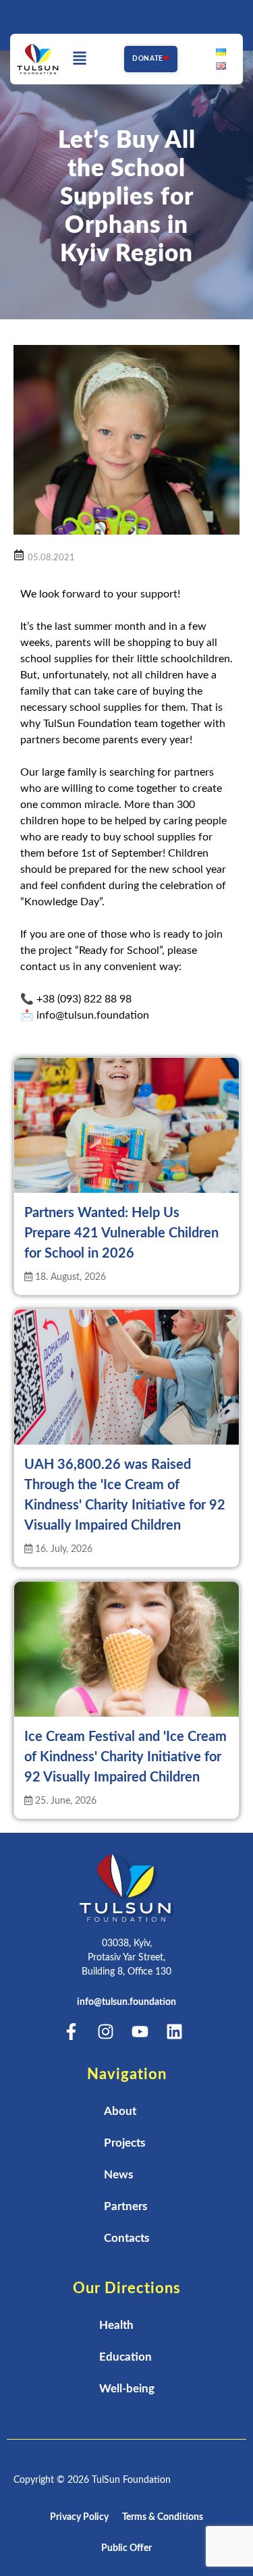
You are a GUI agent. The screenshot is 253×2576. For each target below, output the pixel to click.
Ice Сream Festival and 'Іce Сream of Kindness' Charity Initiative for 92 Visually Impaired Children (125, 1757)
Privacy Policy (79, 2517)
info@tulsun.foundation (126, 2002)
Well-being (127, 2389)
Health (116, 2325)
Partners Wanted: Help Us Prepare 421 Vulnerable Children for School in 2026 (121, 1233)
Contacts (126, 2238)
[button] (80, 59)
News (118, 2175)
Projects (124, 2143)
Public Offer (126, 2548)
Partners (125, 2206)
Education (125, 2357)
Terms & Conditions (163, 2517)
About (120, 2111)
